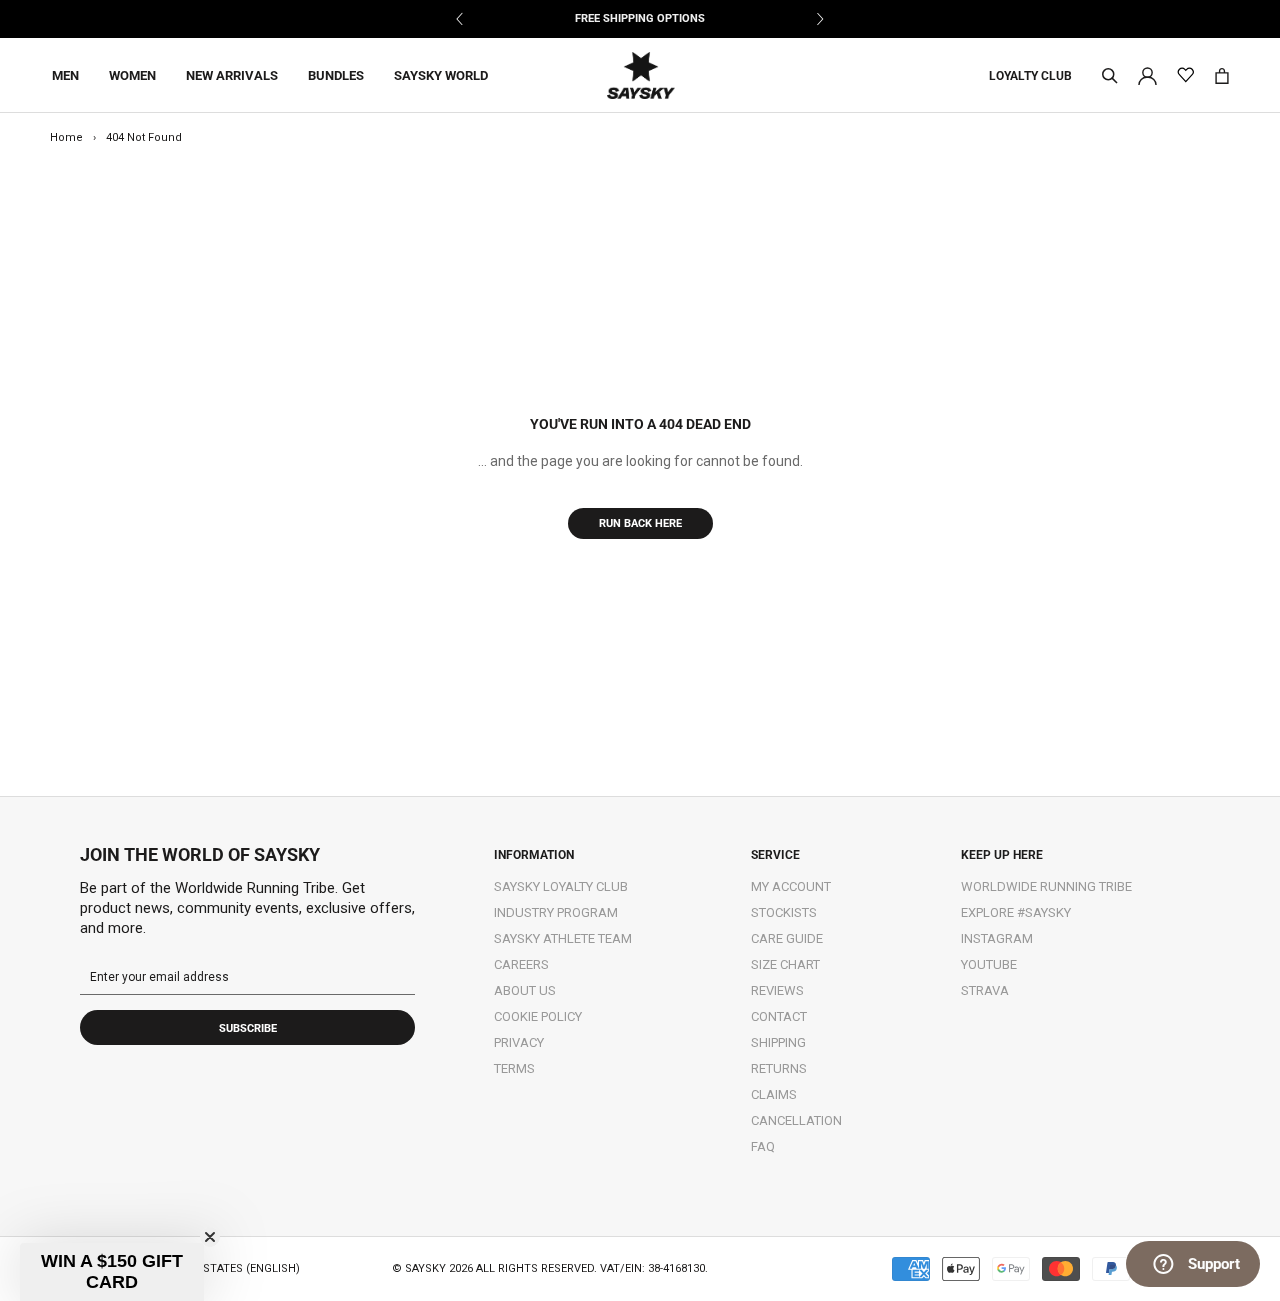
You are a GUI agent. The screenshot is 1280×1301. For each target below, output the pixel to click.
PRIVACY (519, 1042)
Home (66, 137)
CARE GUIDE (787, 938)
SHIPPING (778, 1042)
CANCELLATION (796, 1120)
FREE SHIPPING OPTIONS (640, 18)
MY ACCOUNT (791, 886)
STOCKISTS (784, 912)
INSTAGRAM (997, 938)
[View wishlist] (1185, 75)
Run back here (640, 523)
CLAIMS (774, 1094)
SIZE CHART (785, 964)
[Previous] (460, 19)
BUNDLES (336, 75)
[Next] (819, 19)
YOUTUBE (989, 964)
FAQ (763, 1146)
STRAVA (985, 990)
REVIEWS (777, 990)
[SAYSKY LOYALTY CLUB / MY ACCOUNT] (1147, 74)
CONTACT (779, 1016)
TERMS (514, 1068)
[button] (112, 1272)
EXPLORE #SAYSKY (1016, 912)
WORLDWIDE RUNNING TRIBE (1046, 886)
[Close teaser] (210, 1237)
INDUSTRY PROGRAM (556, 912)
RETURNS (779, 1068)
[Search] (1110, 76)
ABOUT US (525, 990)
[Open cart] (1222, 76)
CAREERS (521, 964)
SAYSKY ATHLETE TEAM (563, 938)
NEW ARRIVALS (232, 75)
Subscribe (248, 1028)
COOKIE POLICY (538, 1016)
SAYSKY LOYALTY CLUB (561, 886)
